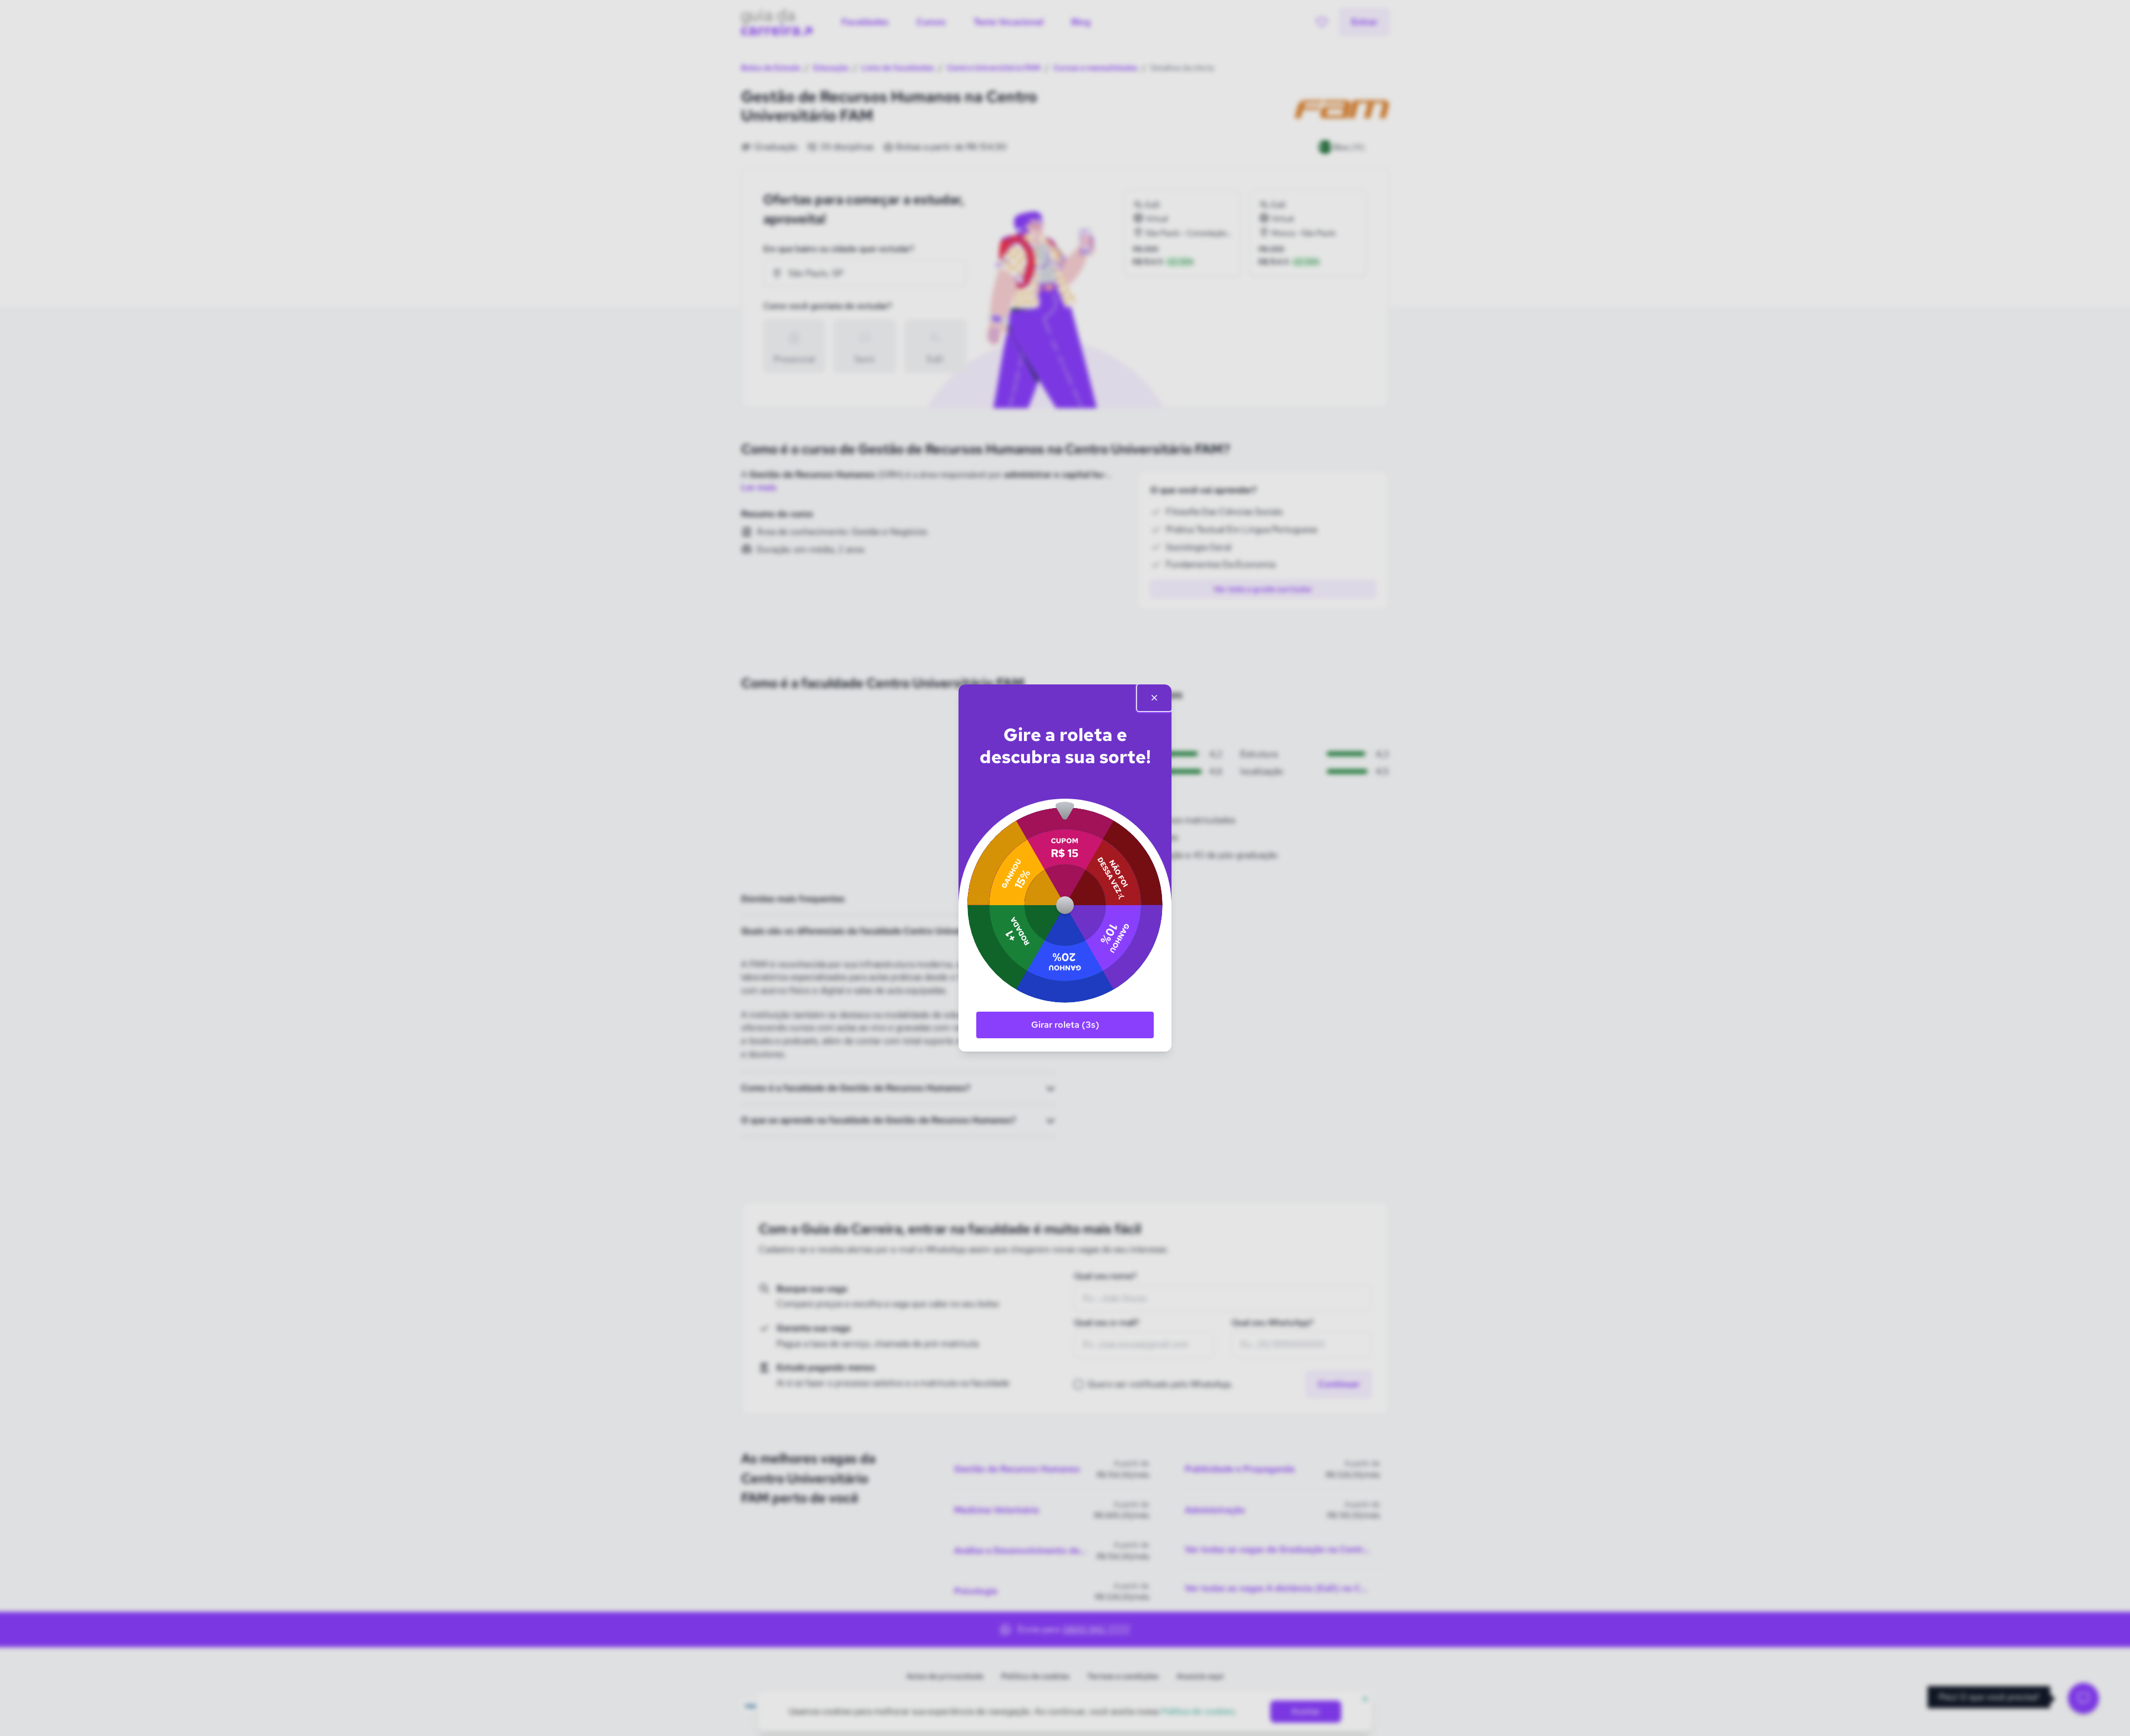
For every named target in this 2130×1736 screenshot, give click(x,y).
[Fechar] (1154, 698)
